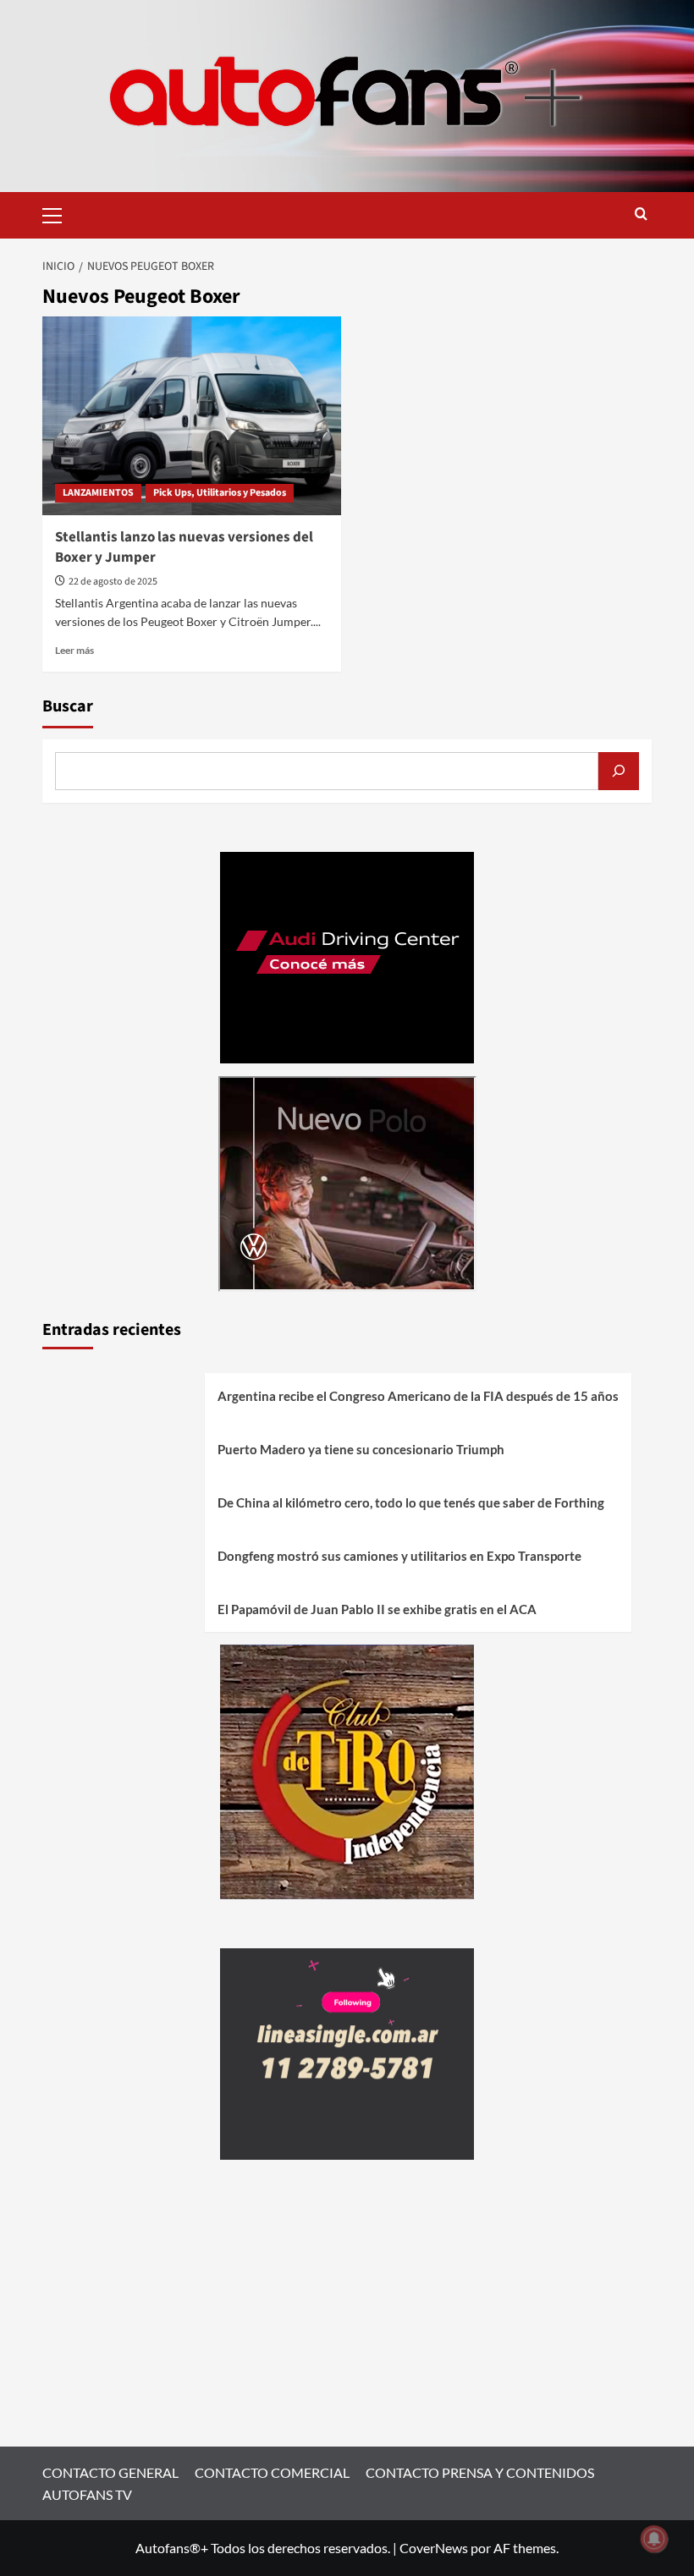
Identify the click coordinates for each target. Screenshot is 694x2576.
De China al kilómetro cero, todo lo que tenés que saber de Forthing (411, 1502)
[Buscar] (619, 771)
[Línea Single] (347, 2052)
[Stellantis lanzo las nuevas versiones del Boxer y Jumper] (192, 416)
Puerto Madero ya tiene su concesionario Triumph (361, 1449)
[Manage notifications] (654, 2539)
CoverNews (434, 2548)
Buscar (68, 706)
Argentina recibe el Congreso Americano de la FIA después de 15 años (418, 1396)
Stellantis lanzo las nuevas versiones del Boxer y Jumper (184, 547)
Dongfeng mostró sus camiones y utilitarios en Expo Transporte (399, 1556)
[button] (59, 213)
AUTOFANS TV (87, 2494)
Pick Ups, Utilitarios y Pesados (220, 493)
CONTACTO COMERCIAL (272, 2472)
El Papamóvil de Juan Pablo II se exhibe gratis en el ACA (377, 1609)
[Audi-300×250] (347, 956)
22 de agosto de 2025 (113, 582)
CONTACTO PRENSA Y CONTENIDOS (480, 2472)
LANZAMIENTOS (98, 493)
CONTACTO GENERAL (110, 2472)
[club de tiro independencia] (347, 1769)
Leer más (74, 650)
